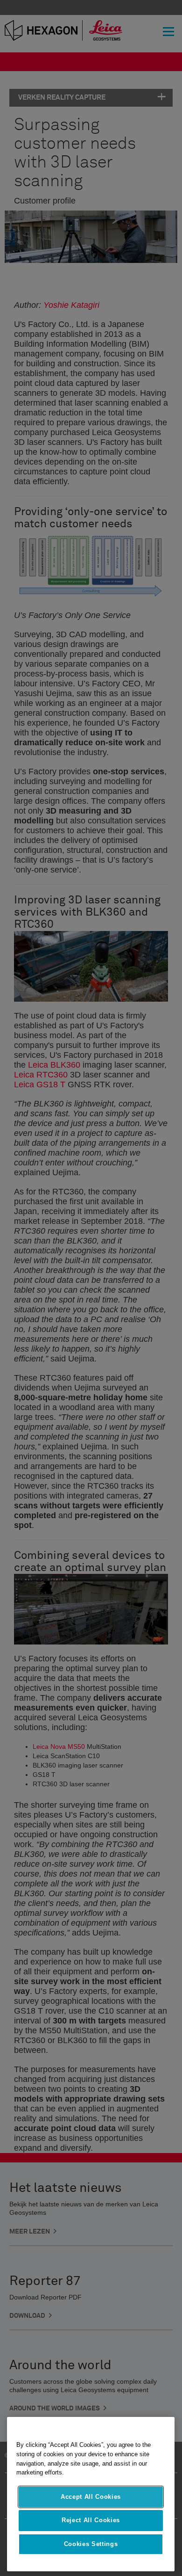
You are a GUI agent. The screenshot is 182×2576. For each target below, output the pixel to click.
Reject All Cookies (91, 2520)
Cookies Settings (91, 2544)
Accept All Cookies (91, 2497)
